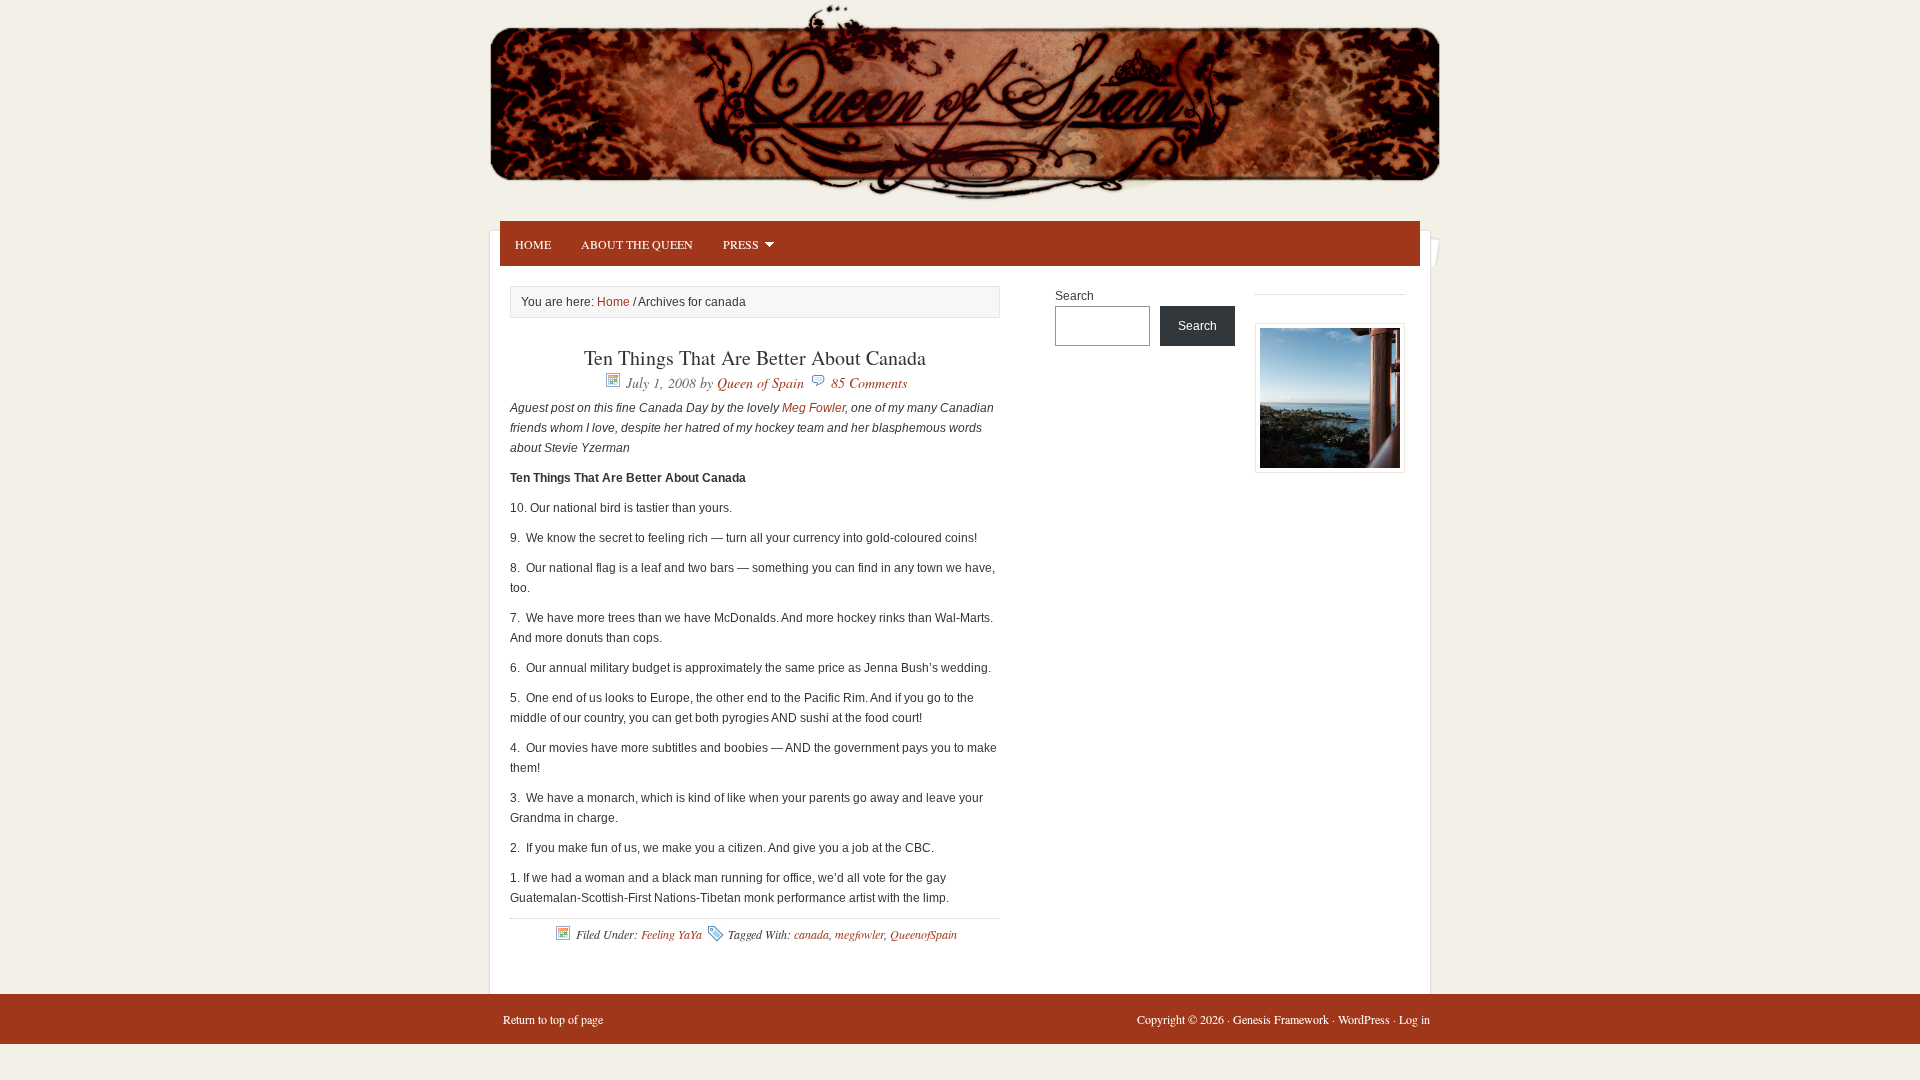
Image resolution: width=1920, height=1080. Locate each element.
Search (1074, 296)
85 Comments (869, 382)
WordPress (1364, 1019)
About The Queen (637, 244)
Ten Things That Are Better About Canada (755, 357)
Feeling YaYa (671, 934)
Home (533, 244)
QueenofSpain (923, 934)
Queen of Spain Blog (990, 97)
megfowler (859, 934)
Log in (1414, 1019)
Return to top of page (553, 1019)
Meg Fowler (813, 408)
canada (811, 934)
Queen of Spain (760, 382)
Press (733, 247)
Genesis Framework (1281, 1019)
